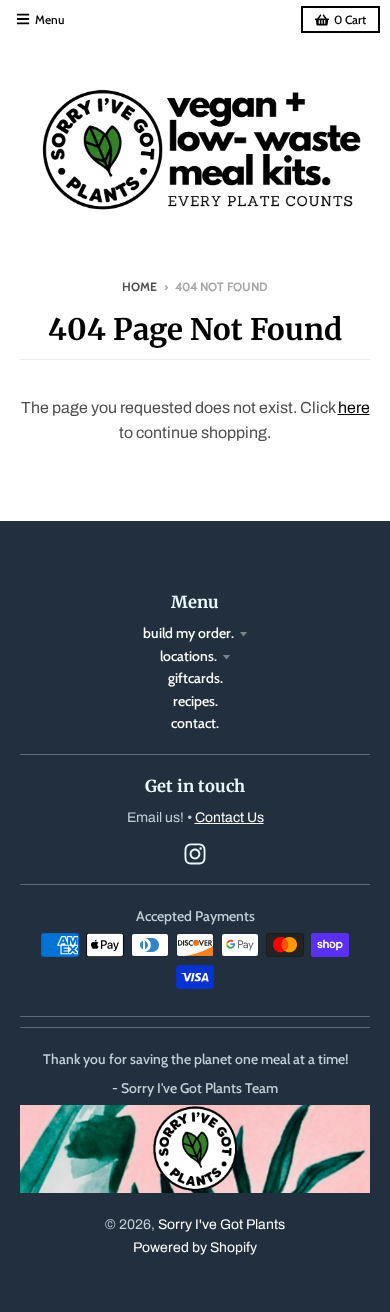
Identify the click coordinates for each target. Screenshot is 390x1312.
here (354, 407)
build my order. (188, 633)
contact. (195, 723)
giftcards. (195, 678)
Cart (350, 19)
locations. (188, 656)
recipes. (195, 701)
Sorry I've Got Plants (221, 1224)
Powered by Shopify (195, 1247)
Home (139, 286)
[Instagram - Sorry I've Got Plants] (195, 854)
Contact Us (229, 817)
